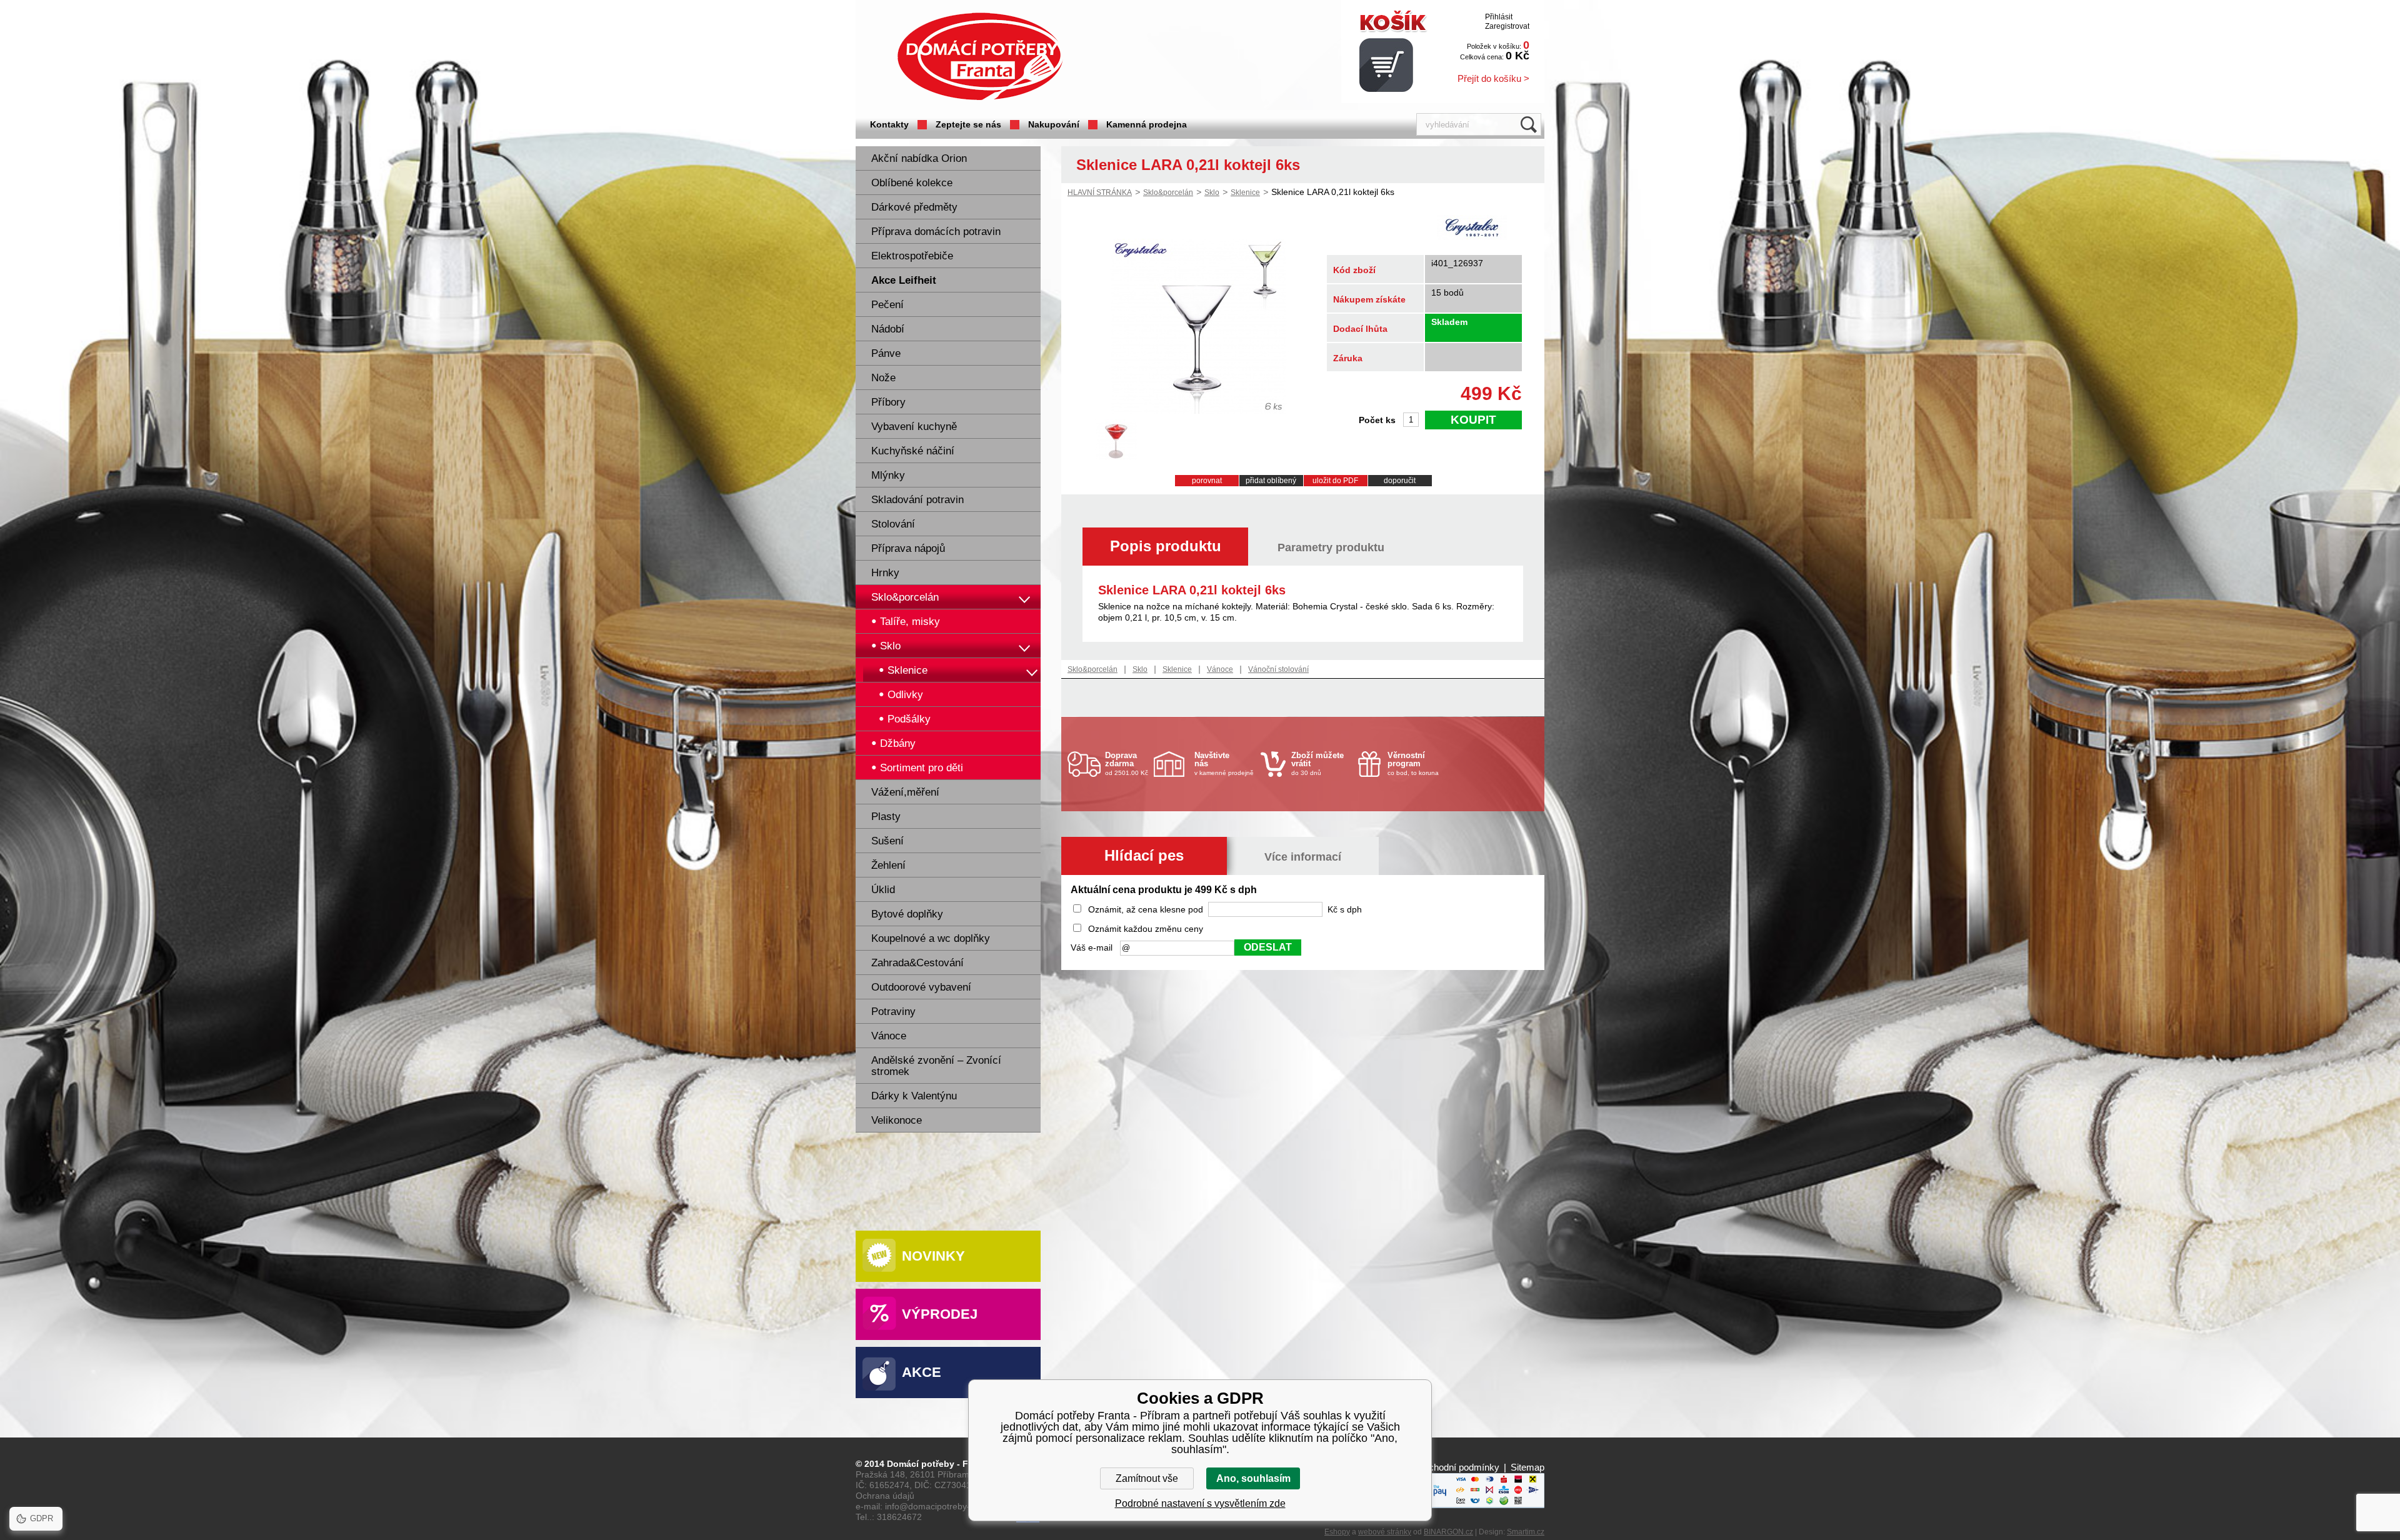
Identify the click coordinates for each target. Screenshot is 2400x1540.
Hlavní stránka (1100, 192)
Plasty (886, 817)
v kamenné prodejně (1224, 763)
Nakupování (1054, 124)
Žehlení (888, 865)
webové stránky (1385, 1532)
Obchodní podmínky (1458, 1467)
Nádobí (888, 329)
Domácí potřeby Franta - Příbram (980, 57)
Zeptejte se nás (968, 124)
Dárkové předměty (914, 207)
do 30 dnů (1317, 763)
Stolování (893, 524)
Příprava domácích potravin (936, 232)
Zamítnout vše (1147, 1478)
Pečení (887, 305)
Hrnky (885, 573)
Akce (922, 1372)
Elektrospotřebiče (912, 256)
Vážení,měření (905, 792)
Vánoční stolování (1278, 669)
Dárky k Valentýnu (914, 1096)
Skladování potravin (917, 500)
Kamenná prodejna (1147, 124)
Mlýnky (888, 475)
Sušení (887, 841)
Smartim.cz (1526, 1532)
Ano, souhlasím (1253, 1478)
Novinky (933, 1256)
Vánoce (889, 1036)
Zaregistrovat (1507, 26)
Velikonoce (897, 1120)
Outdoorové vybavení (921, 987)
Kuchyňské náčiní (913, 451)
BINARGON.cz (1448, 1532)
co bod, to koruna (1413, 763)
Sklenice (1245, 192)
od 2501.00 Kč (1127, 763)
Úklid (883, 890)
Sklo (1212, 192)
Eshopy (1337, 1532)
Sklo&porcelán (905, 597)
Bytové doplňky (907, 914)
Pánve (886, 353)
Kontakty (889, 124)
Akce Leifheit (904, 280)
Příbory (888, 402)
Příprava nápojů (908, 548)
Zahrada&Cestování (917, 963)
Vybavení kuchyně (914, 427)
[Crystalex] (1472, 229)
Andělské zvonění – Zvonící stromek (936, 1066)
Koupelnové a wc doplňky (931, 938)
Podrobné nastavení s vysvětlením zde (1200, 1503)
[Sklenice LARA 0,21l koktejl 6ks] (1199, 411)
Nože (883, 378)
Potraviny (893, 1012)
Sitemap (1527, 1467)
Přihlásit (1499, 17)
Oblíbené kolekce (912, 183)
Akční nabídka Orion (919, 158)
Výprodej (940, 1314)
